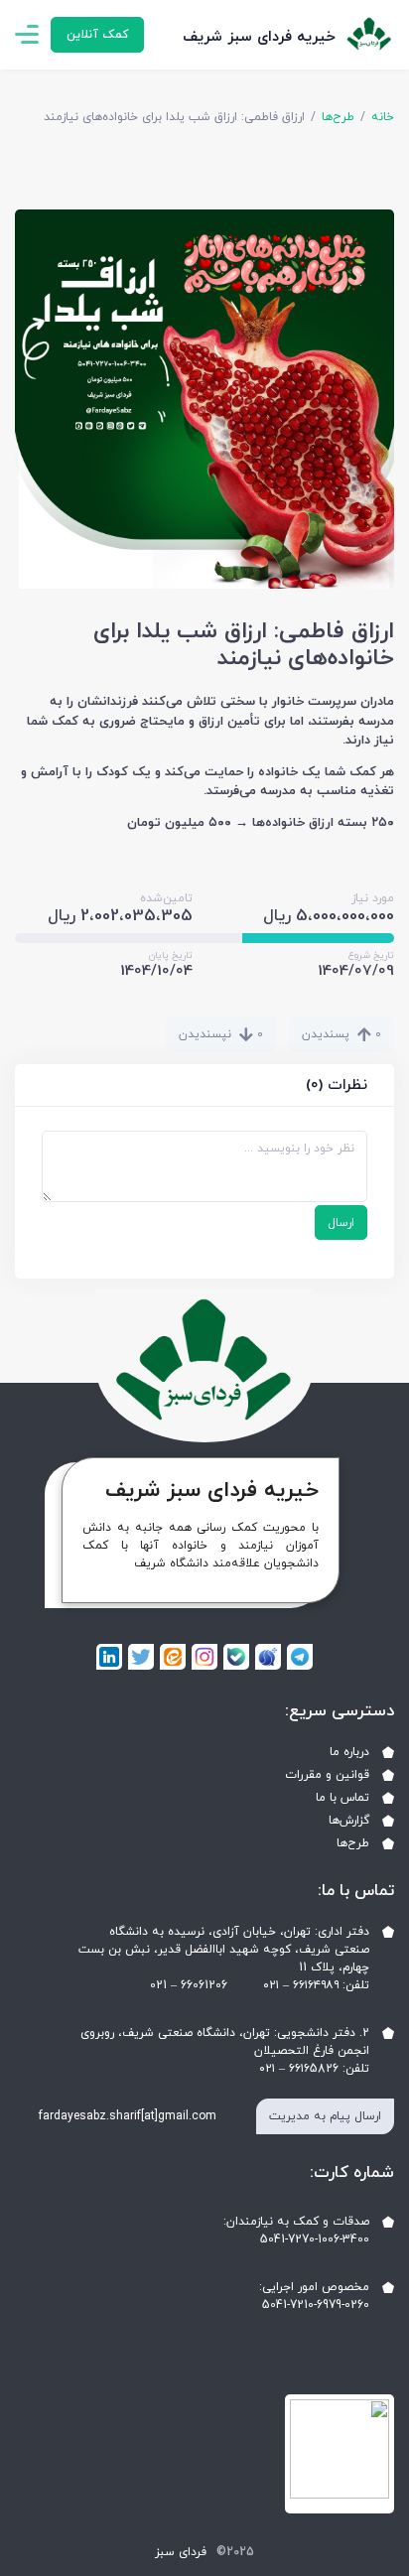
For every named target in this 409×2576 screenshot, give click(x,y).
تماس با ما (342, 1798)
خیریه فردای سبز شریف (259, 37)
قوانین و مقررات (327, 1775)
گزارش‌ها (349, 1821)
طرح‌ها (338, 117)
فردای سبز (181, 2552)
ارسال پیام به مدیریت (325, 2116)
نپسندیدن (221, 1034)
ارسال (341, 1223)
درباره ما (349, 1752)
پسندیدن (341, 1034)
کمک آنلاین (97, 35)
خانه (383, 117)
